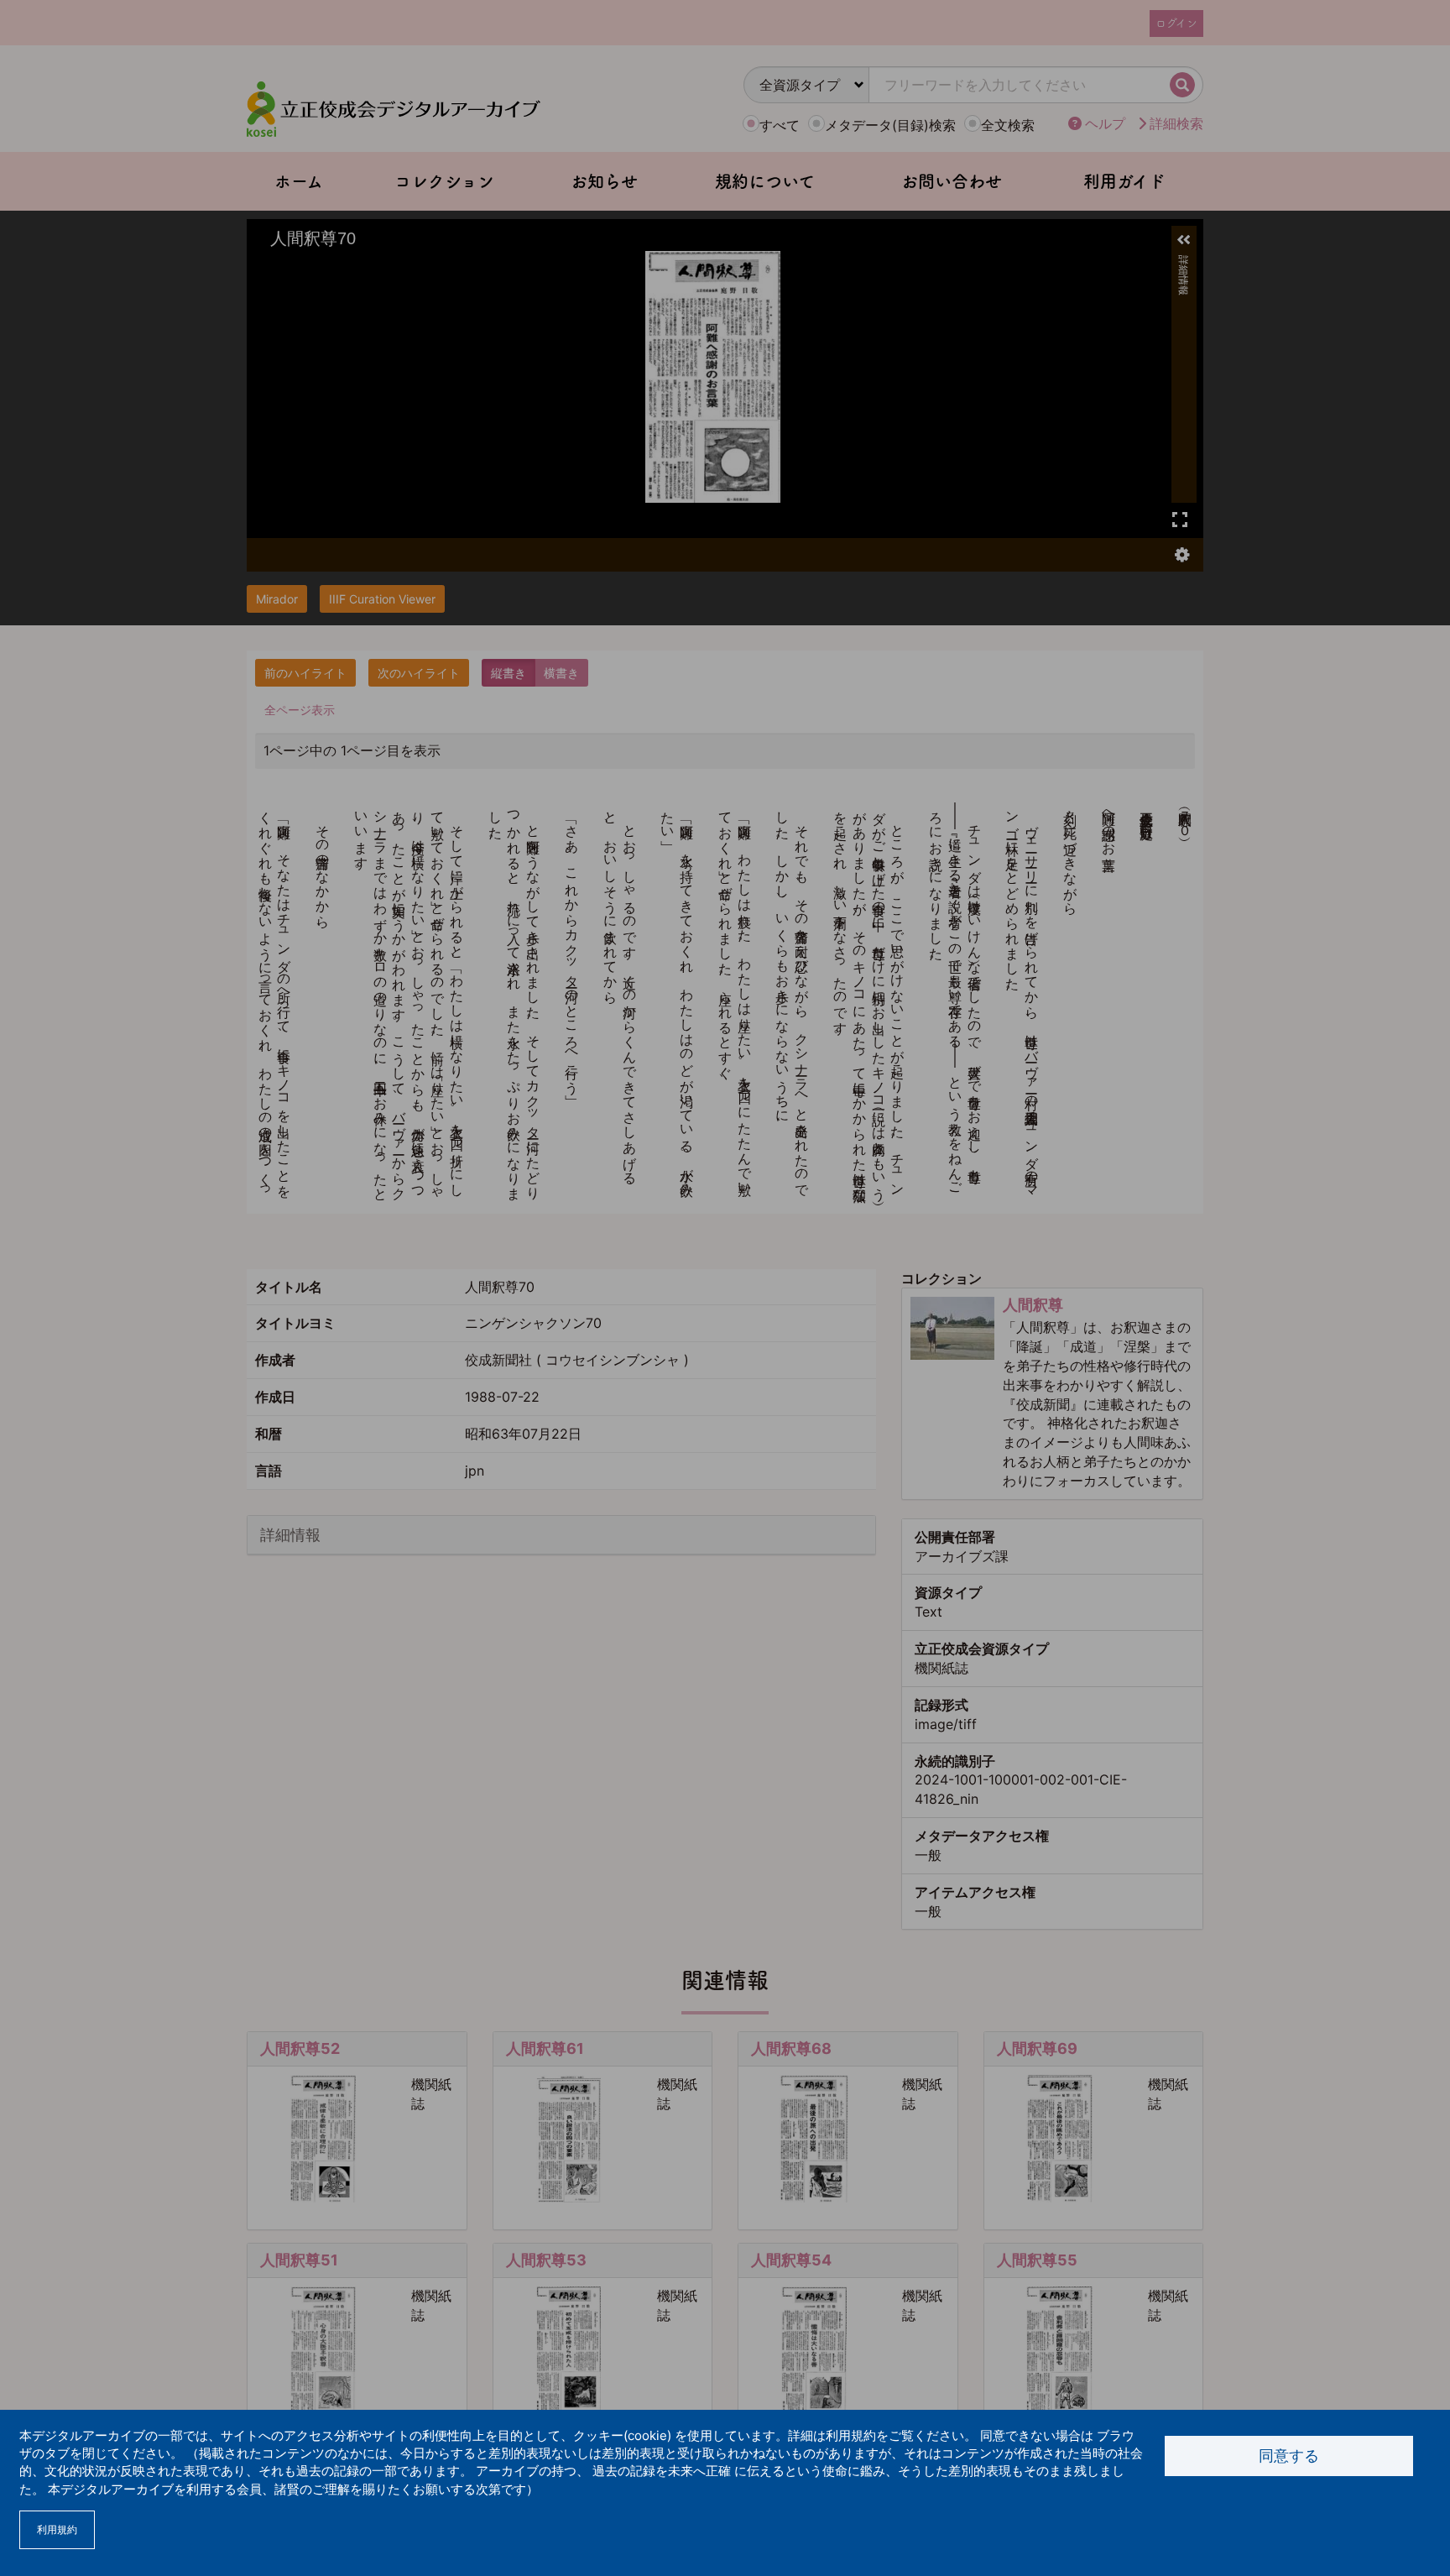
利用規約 (57, 2529)
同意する (1289, 2456)
